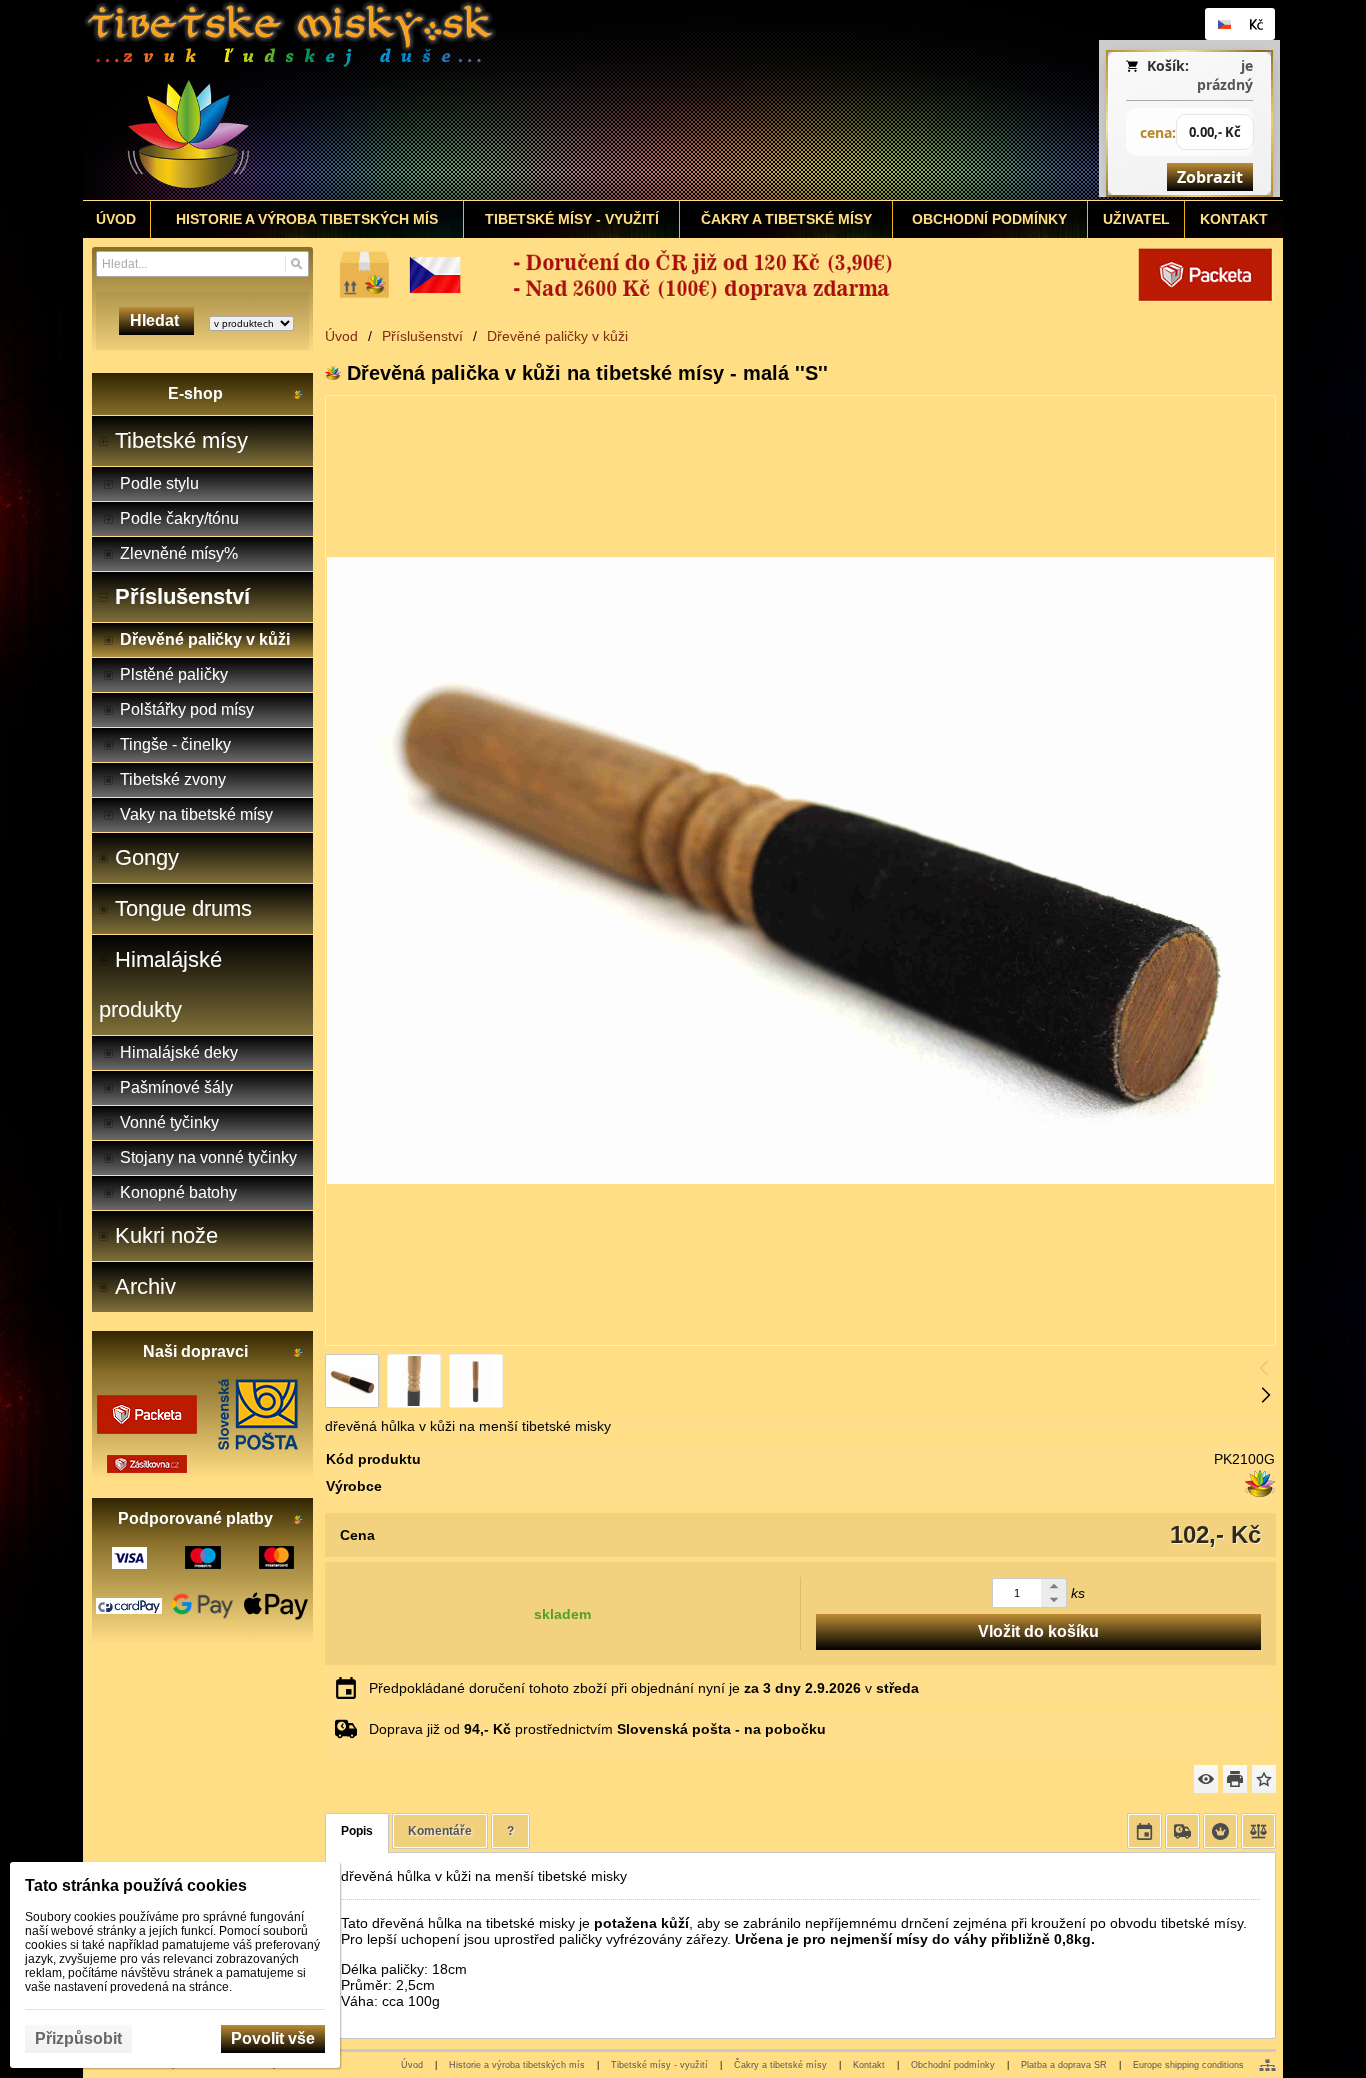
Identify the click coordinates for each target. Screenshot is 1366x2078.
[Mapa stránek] (1267, 2065)
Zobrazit (1210, 177)
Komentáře (440, 1831)
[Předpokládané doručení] (1144, 1831)
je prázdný (1225, 75)
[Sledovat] (1206, 1779)
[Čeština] (1224, 24)
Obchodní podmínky (953, 2065)
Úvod (412, 2065)
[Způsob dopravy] (1182, 1831)
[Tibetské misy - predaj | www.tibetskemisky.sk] (534, 100)
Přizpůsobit (78, 2038)
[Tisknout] (1235, 1779)
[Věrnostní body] (1220, 1831)
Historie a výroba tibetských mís (517, 2065)
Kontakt (869, 2065)
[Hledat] (296, 264)
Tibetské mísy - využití (659, 2065)
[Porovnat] (1258, 1831)
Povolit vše (273, 2038)
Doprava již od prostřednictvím (597, 1729)
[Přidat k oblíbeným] (1264, 1779)
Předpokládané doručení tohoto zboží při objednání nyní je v (644, 1688)
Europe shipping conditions (1188, 2065)
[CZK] (1256, 24)
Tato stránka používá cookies (136, 1885)
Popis (357, 1831)
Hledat (156, 320)
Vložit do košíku (1038, 1631)
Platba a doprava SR (1064, 2065)
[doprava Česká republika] (800, 275)
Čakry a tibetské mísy (780, 2065)
